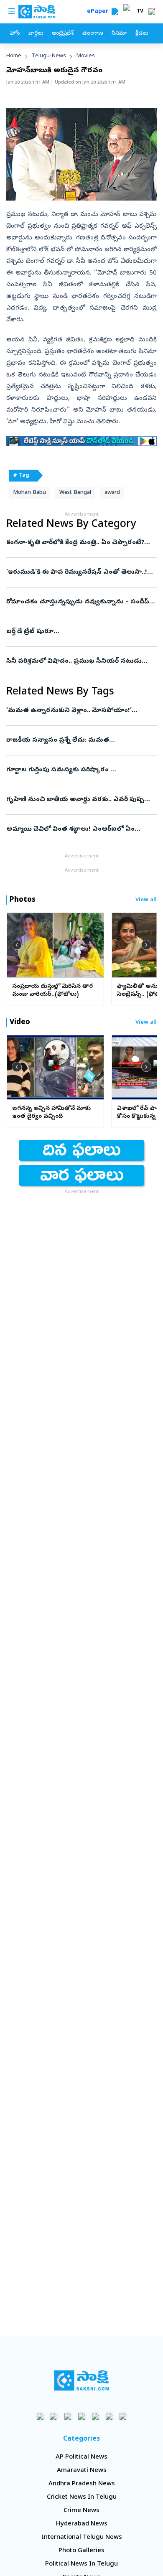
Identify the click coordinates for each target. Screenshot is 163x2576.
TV (140, 12)
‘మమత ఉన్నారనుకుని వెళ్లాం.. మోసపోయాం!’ (75, 711)
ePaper (99, 12)
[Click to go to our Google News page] (123, 2416)
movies (86, 56)
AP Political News (81, 2457)
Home (14, 56)
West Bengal (75, 493)
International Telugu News (82, 2538)
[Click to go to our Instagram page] (82, 2416)
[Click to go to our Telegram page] (109, 2416)
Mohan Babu (29, 493)
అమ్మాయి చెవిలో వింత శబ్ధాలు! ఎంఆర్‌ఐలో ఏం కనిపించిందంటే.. (79, 829)
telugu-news (49, 56)
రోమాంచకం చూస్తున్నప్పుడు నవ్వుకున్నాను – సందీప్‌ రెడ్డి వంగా (81, 602)
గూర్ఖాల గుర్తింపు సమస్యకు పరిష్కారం (81, 770)
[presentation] (17, 945)
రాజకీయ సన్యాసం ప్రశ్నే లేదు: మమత (81, 740)
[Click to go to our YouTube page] (96, 2416)
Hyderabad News (82, 2524)
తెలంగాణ (93, 34)
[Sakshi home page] (82, 2380)
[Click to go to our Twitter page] (68, 2416)
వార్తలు (36, 34)
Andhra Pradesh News (82, 2484)
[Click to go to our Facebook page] (40, 2416)
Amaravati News (82, 2471)
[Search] (115, 12)
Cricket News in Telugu (82, 2497)
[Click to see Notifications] (152, 12)
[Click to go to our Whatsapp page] (54, 2416)
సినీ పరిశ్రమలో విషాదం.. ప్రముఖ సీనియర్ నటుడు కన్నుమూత (76, 661)
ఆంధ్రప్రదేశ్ (63, 34)
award (112, 493)
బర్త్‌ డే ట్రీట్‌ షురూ (79, 632)
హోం (15, 34)
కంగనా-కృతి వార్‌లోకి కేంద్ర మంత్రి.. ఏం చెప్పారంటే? (79, 543)
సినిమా (119, 34)
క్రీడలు (142, 34)
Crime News (81, 2511)
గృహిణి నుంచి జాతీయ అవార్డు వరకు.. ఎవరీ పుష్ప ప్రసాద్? (79, 800)
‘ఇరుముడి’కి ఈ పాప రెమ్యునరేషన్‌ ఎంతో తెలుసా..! (80, 572)
